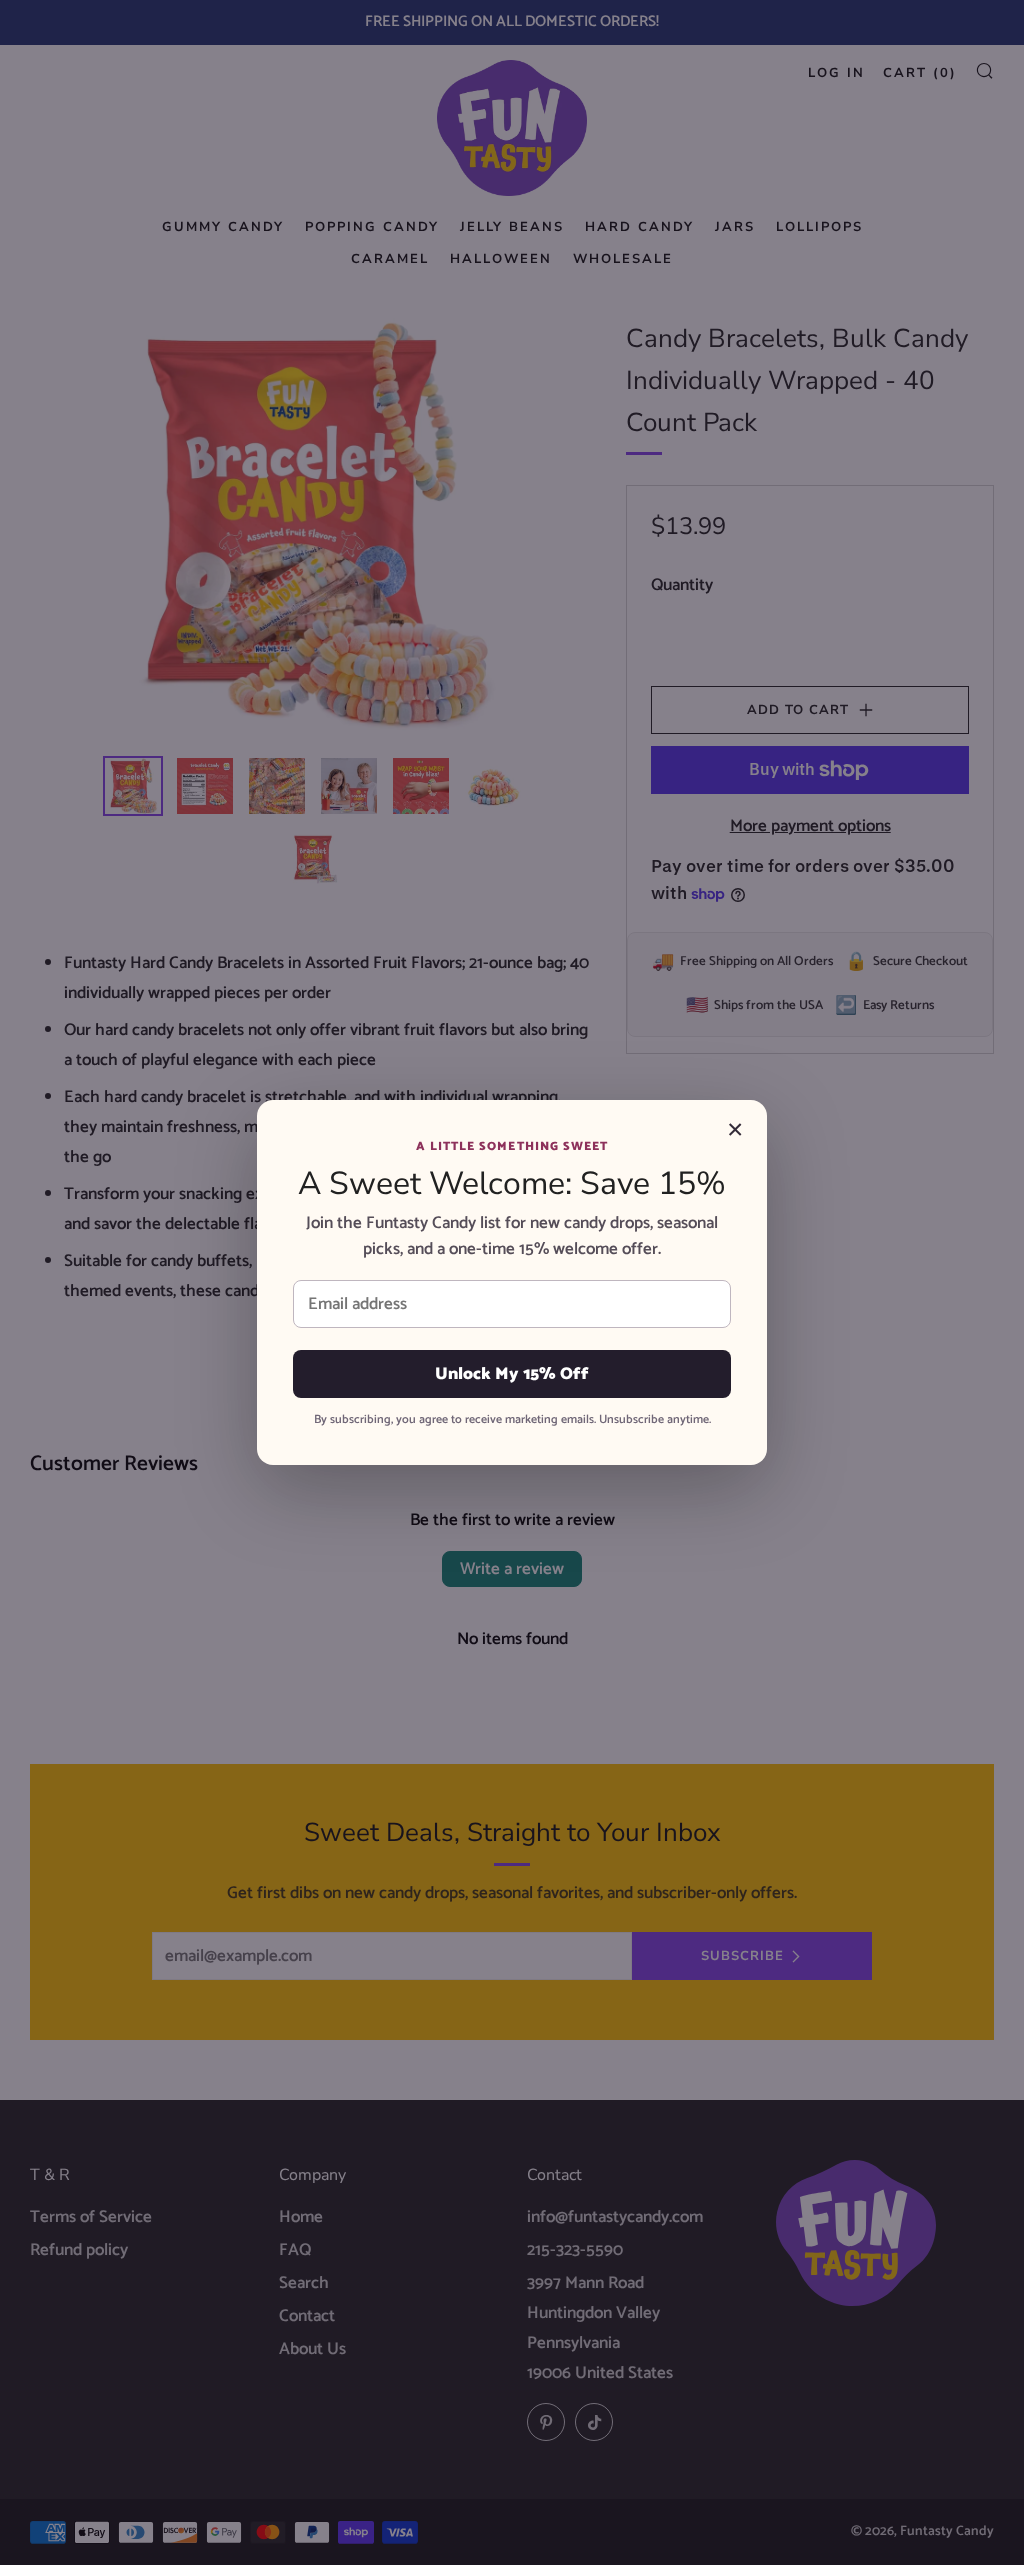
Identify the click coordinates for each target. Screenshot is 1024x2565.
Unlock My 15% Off (512, 1374)
